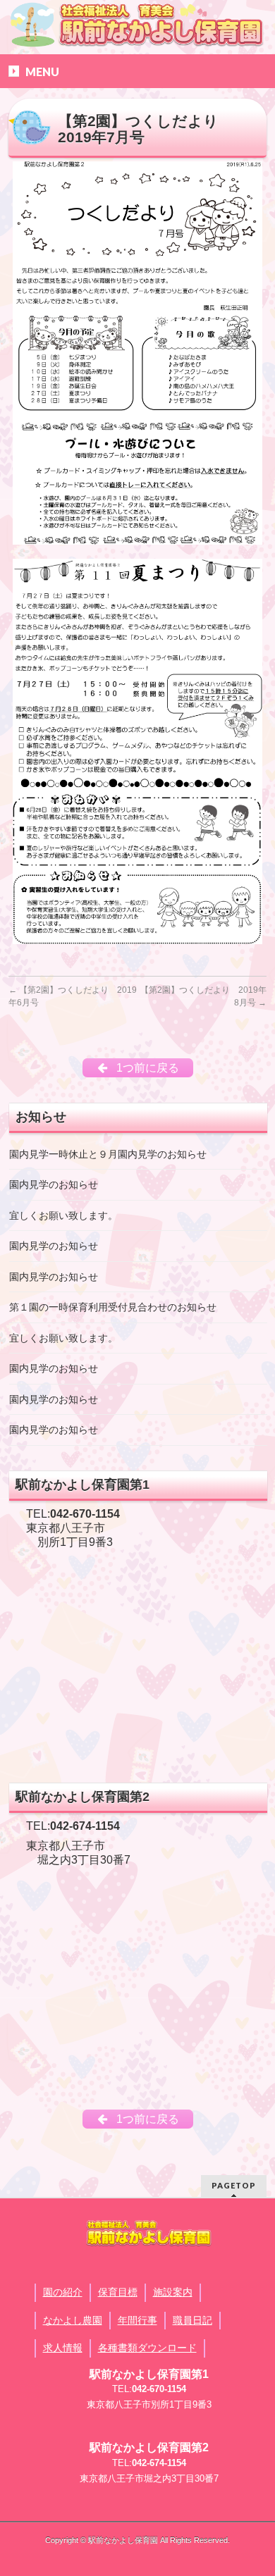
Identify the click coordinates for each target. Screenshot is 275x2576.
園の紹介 (63, 2292)
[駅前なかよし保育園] (138, 24)
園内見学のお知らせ (54, 1185)
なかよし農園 (73, 2320)
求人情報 (63, 2348)
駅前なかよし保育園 (123, 2540)
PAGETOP (234, 2185)
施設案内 (173, 2292)
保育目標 (118, 2292)
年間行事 (137, 2320)
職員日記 (192, 2320)
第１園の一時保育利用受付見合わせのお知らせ (113, 1307)
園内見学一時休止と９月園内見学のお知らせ (108, 1154)
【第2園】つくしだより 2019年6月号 (73, 996)
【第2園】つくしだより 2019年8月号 (203, 996)
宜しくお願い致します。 (63, 1216)
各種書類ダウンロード (147, 2348)
